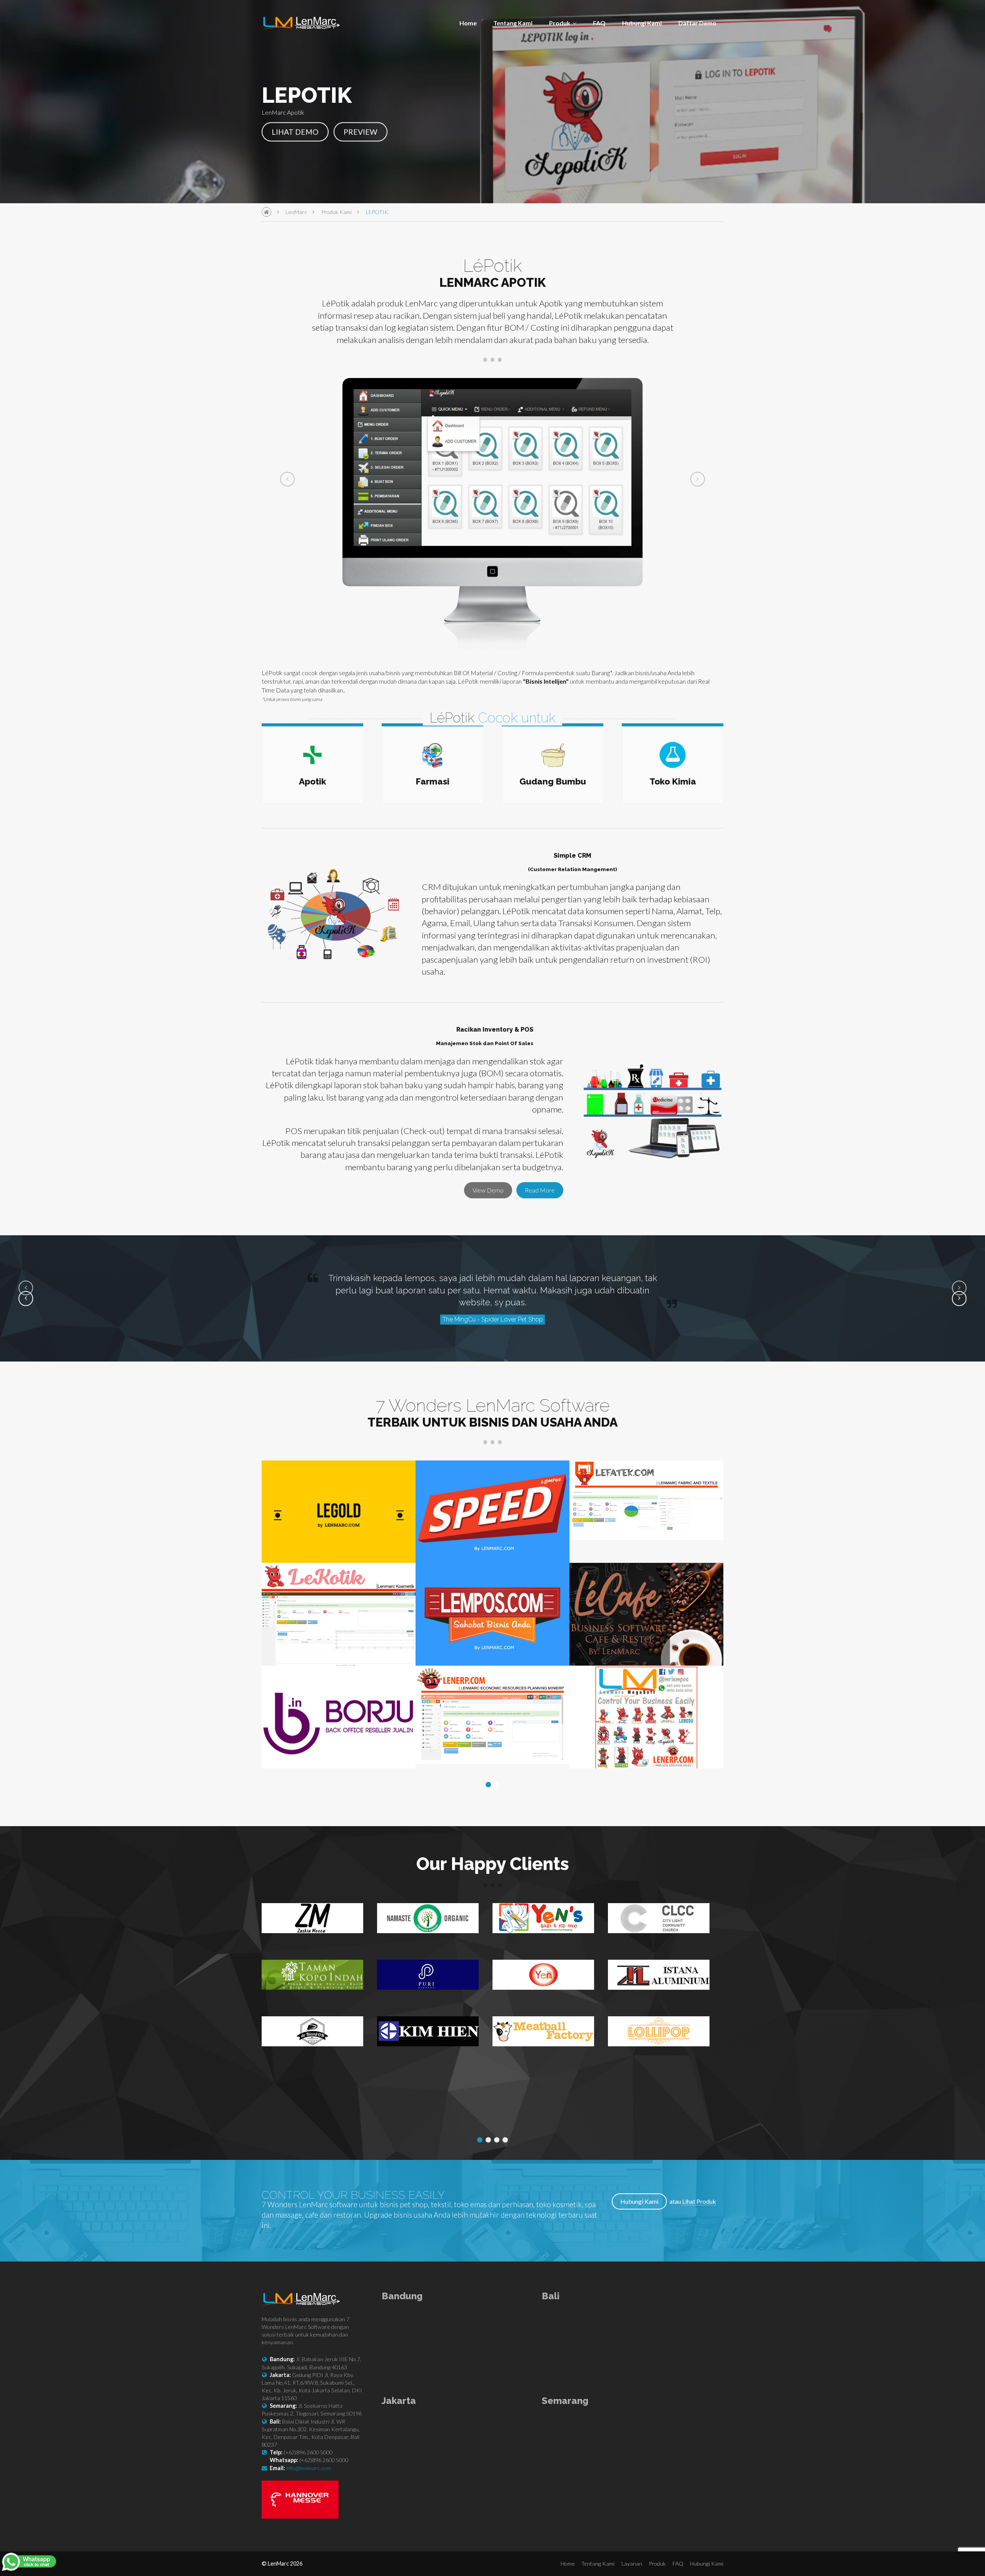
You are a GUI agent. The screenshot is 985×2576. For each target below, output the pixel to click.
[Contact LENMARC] (30, 2563)
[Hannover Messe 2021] (300, 2516)
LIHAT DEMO (295, 131)
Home (468, 23)
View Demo (488, 1190)
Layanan (632, 2563)
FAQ (599, 23)
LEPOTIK (377, 212)
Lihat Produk (699, 2201)
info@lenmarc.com (309, 2468)
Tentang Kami (513, 23)
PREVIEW (361, 131)
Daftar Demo (697, 23)
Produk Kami (336, 212)
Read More (540, 1190)
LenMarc (296, 212)
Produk (560, 23)
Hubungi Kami (642, 23)
